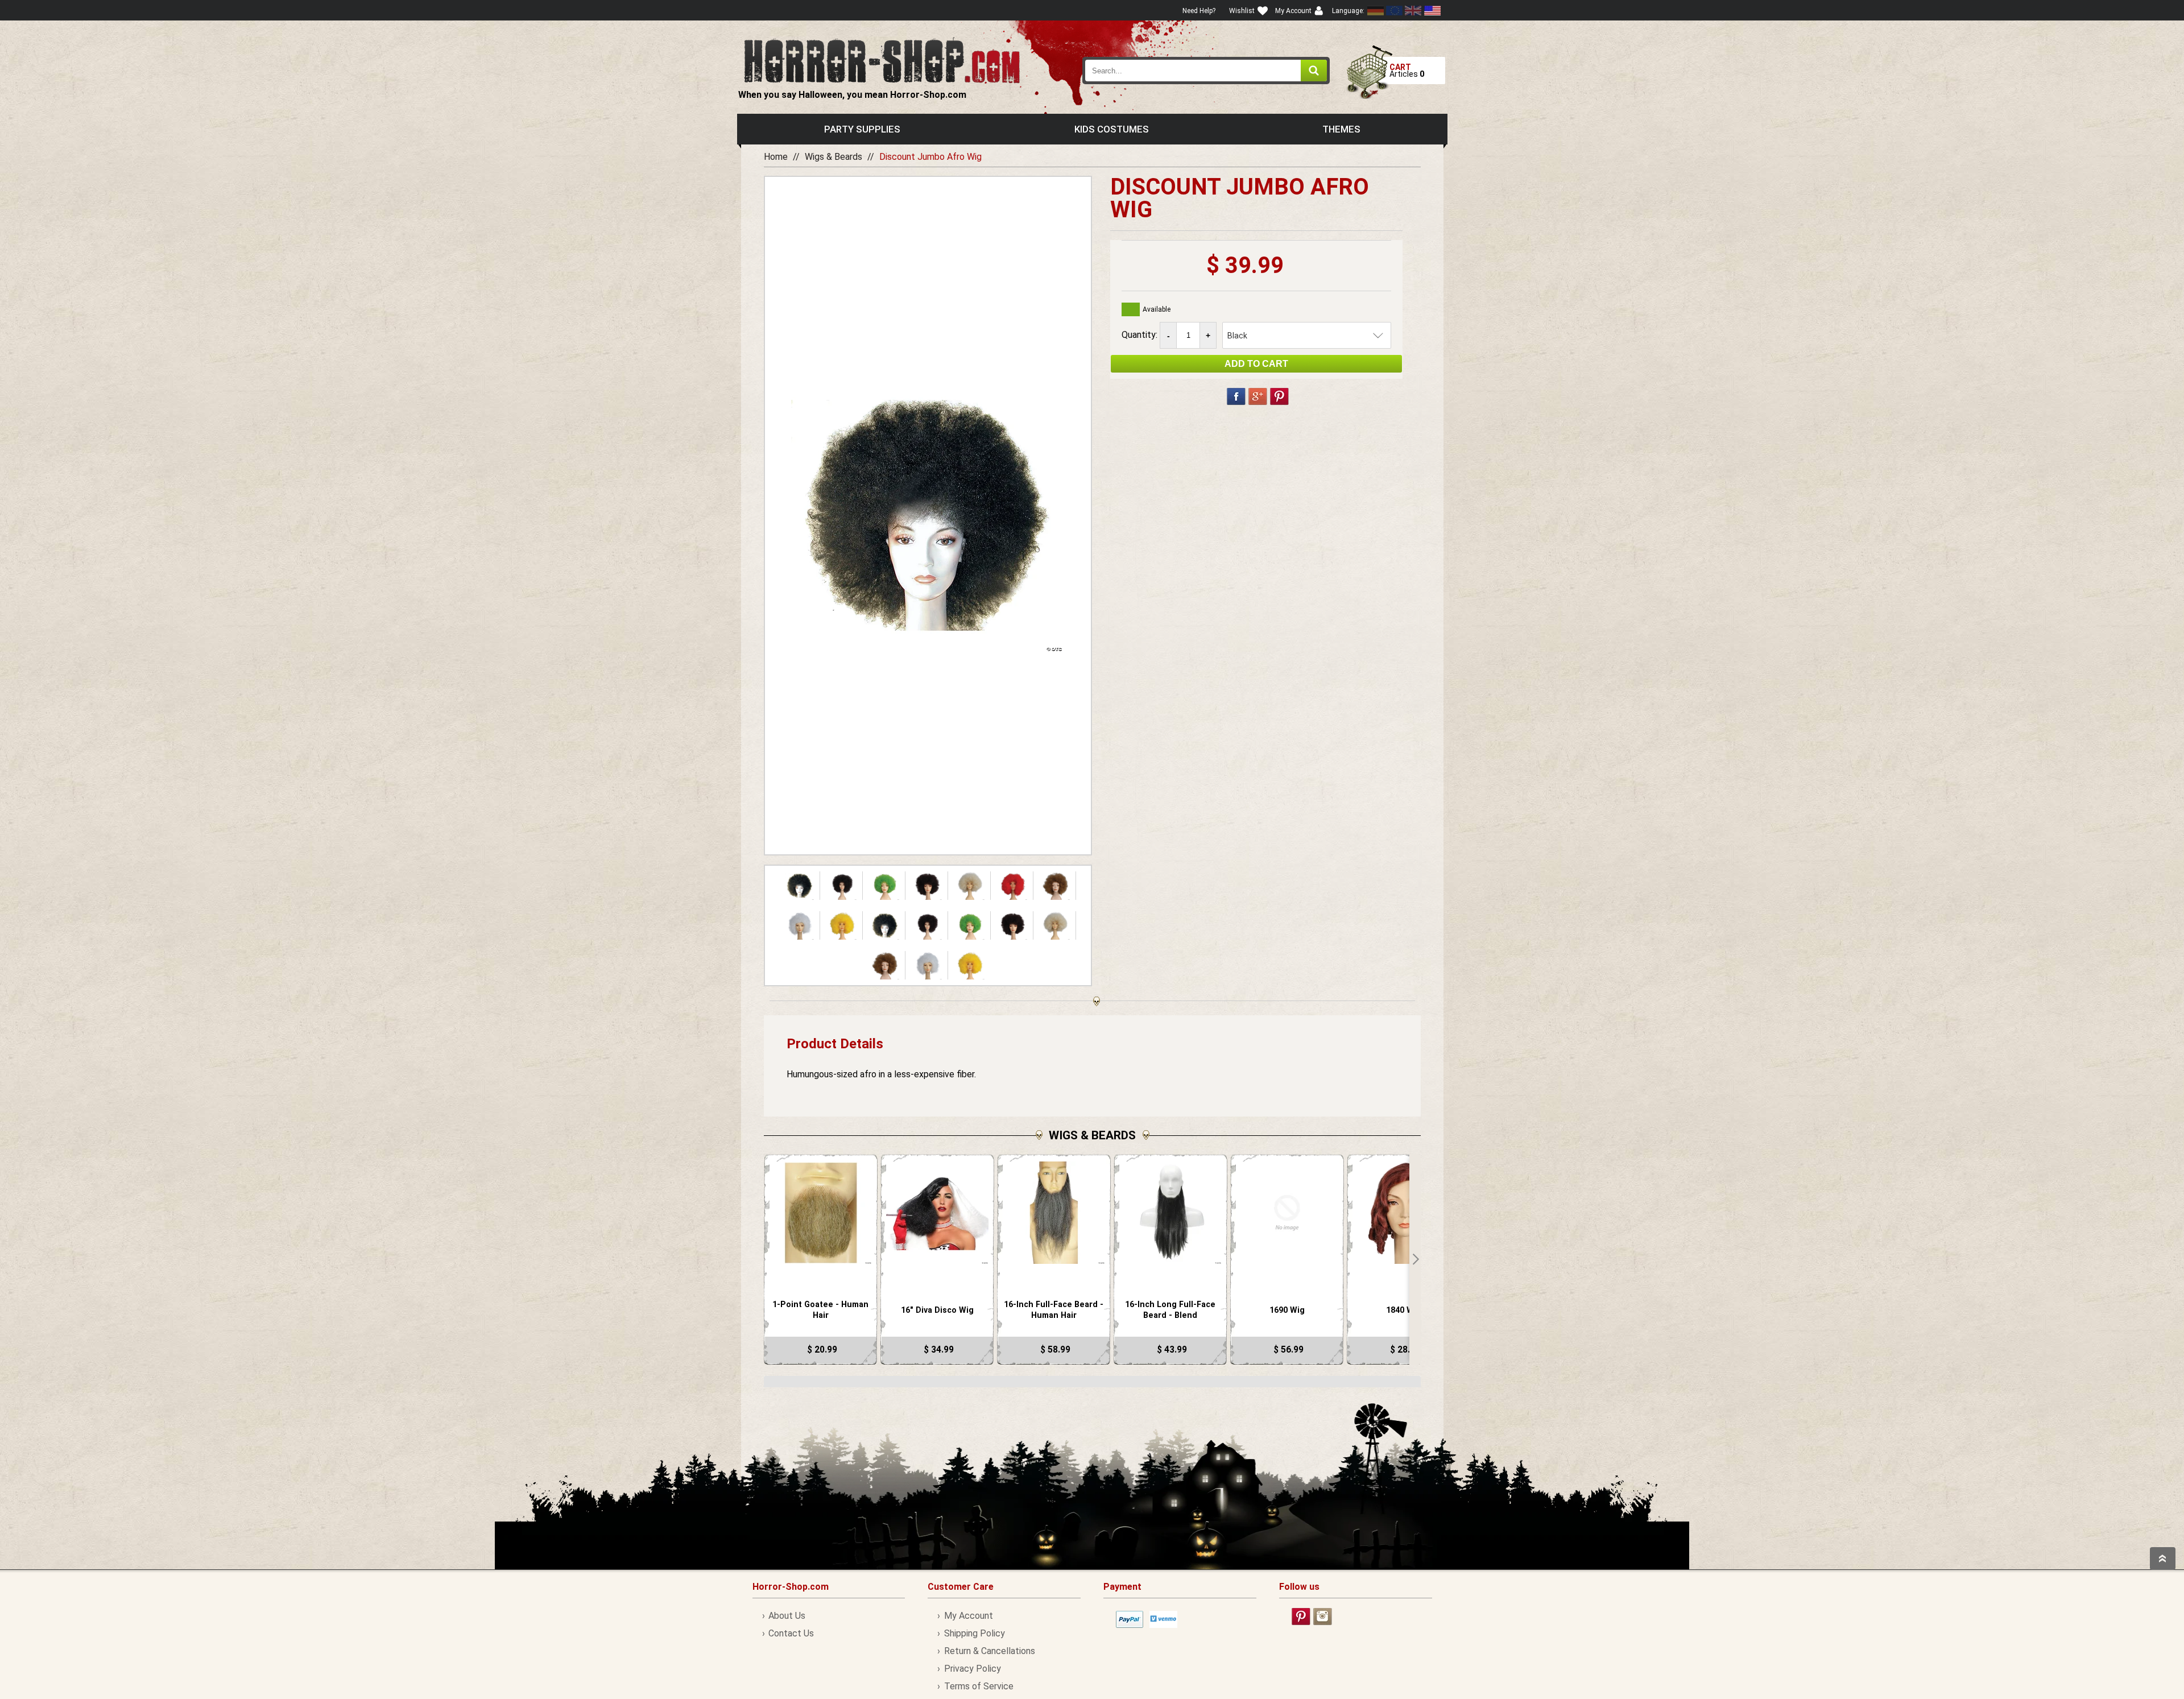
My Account (968, 1616)
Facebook (1236, 396)
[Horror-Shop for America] (1432, 11)
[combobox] (1206, 71)
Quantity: (1141, 335)
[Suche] (1314, 71)
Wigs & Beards (834, 157)
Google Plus (1258, 396)
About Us (787, 1616)
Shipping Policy (974, 1633)
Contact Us (791, 1633)
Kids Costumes (1112, 129)
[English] (1395, 11)
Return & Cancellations (989, 1651)
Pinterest (1279, 396)
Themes (1341, 129)
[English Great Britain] (1413, 11)
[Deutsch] (1376, 11)
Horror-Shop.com (882, 60)
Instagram (1323, 1617)
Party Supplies (862, 129)
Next (1415, 1259)
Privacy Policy (972, 1669)
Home (776, 157)
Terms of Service (979, 1686)
